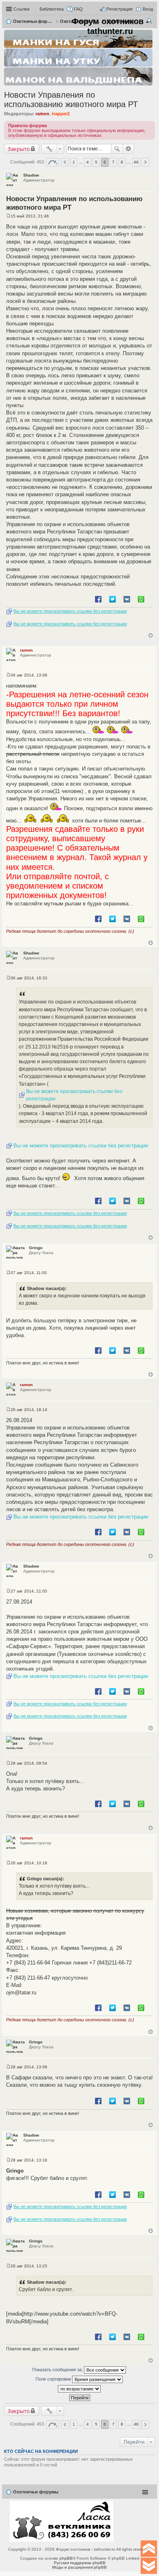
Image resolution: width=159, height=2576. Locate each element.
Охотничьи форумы (36, 2492)
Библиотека (52, 9)
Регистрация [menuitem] (119, 9)
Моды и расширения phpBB (79, 2567)
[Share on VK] (127, 599)
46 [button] (136, 162)
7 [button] (113, 162)
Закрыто (19, 149)
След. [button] (145, 162)
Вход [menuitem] (148, 9)
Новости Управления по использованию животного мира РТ (71, 100)
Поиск (117, 149)
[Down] (149, 2566)
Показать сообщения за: (58, 2370)
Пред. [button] (65, 162)
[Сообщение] (8, 216)
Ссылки (21, 9)
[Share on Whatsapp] (141, 599)
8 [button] (122, 162)
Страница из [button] (53, 162)
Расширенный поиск (129, 149)
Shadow (31, 175)
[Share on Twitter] (113, 599)
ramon (42, 114)
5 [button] (96, 162)
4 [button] (88, 162)
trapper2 (61, 114)
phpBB (66, 2558)
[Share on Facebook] (98, 599)
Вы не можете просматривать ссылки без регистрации (70, 611)
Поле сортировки (54, 2379)
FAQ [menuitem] (78, 9)
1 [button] (74, 162)
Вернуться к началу (151, 635)
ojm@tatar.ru (21, 1992)
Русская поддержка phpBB (80, 2563)
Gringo (36, 1248)
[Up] (149, 2549)
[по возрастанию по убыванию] (79, 2389)
